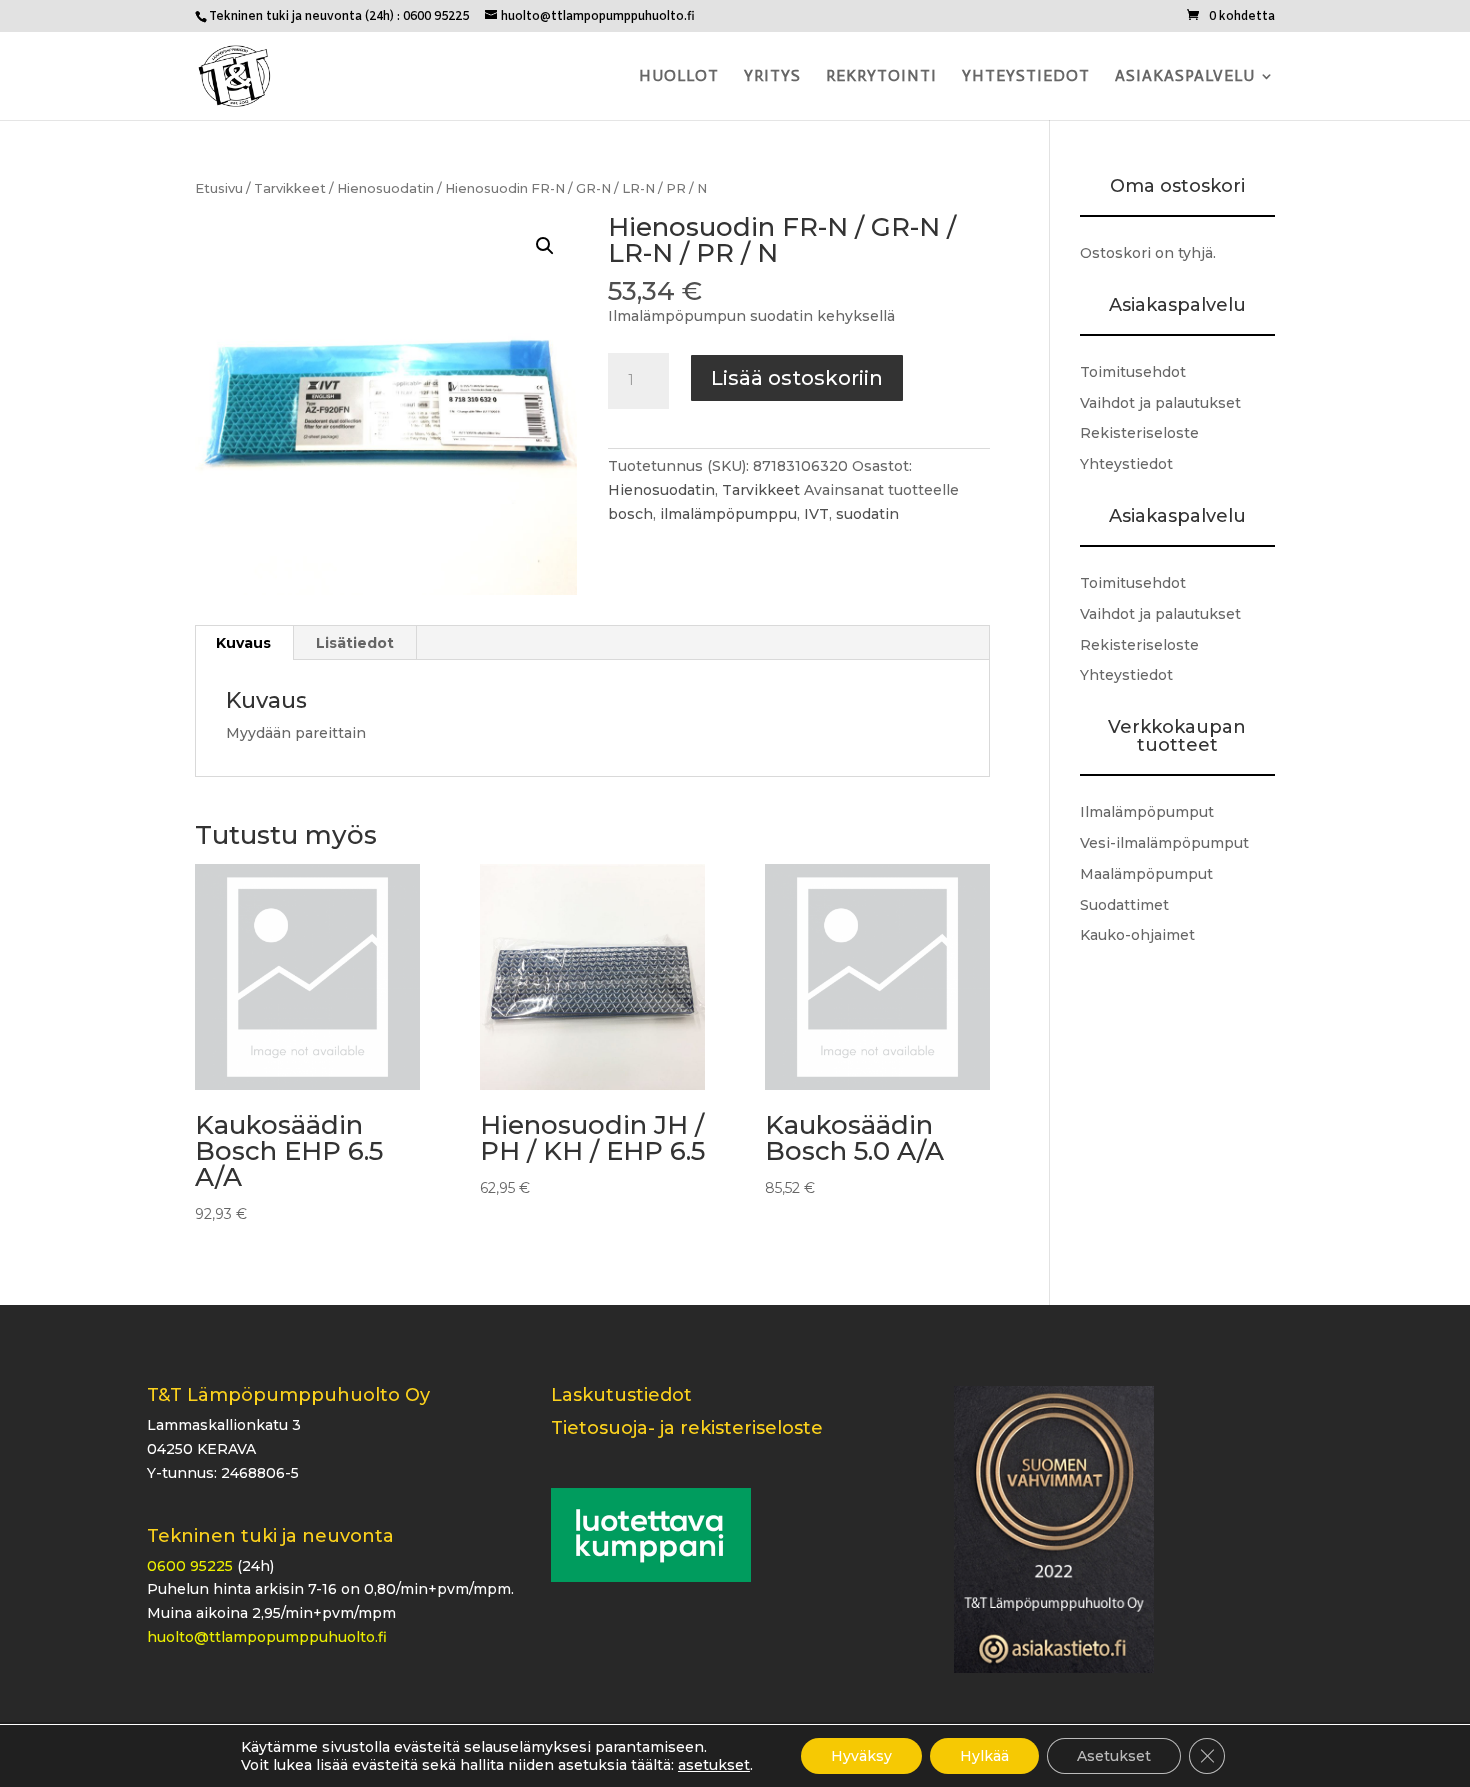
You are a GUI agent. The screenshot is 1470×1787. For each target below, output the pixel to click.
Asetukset (1114, 1756)
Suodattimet (1124, 905)
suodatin (867, 514)
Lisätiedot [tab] (355, 643)
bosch (630, 514)
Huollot (679, 77)
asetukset (714, 1765)
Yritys (772, 77)
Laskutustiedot (621, 1395)
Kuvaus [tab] (243, 643)
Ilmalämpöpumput (1147, 812)
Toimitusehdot (1133, 372)
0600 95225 (190, 1566)
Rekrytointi (881, 77)
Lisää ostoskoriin (797, 378)
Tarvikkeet (290, 188)
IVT (816, 514)
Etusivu (219, 188)
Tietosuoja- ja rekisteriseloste (687, 1428)
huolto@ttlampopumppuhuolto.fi (267, 1637)
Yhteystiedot (1026, 77)
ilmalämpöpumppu (728, 514)
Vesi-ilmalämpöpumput (1164, 843)
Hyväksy (861, 1756)
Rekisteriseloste (1139, 433)
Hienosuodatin (385, 188)
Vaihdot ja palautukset (1160, 403)
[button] (545, 246)
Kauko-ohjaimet (1137, 935)
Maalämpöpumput (1146, 874)
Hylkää (984, 1756)
